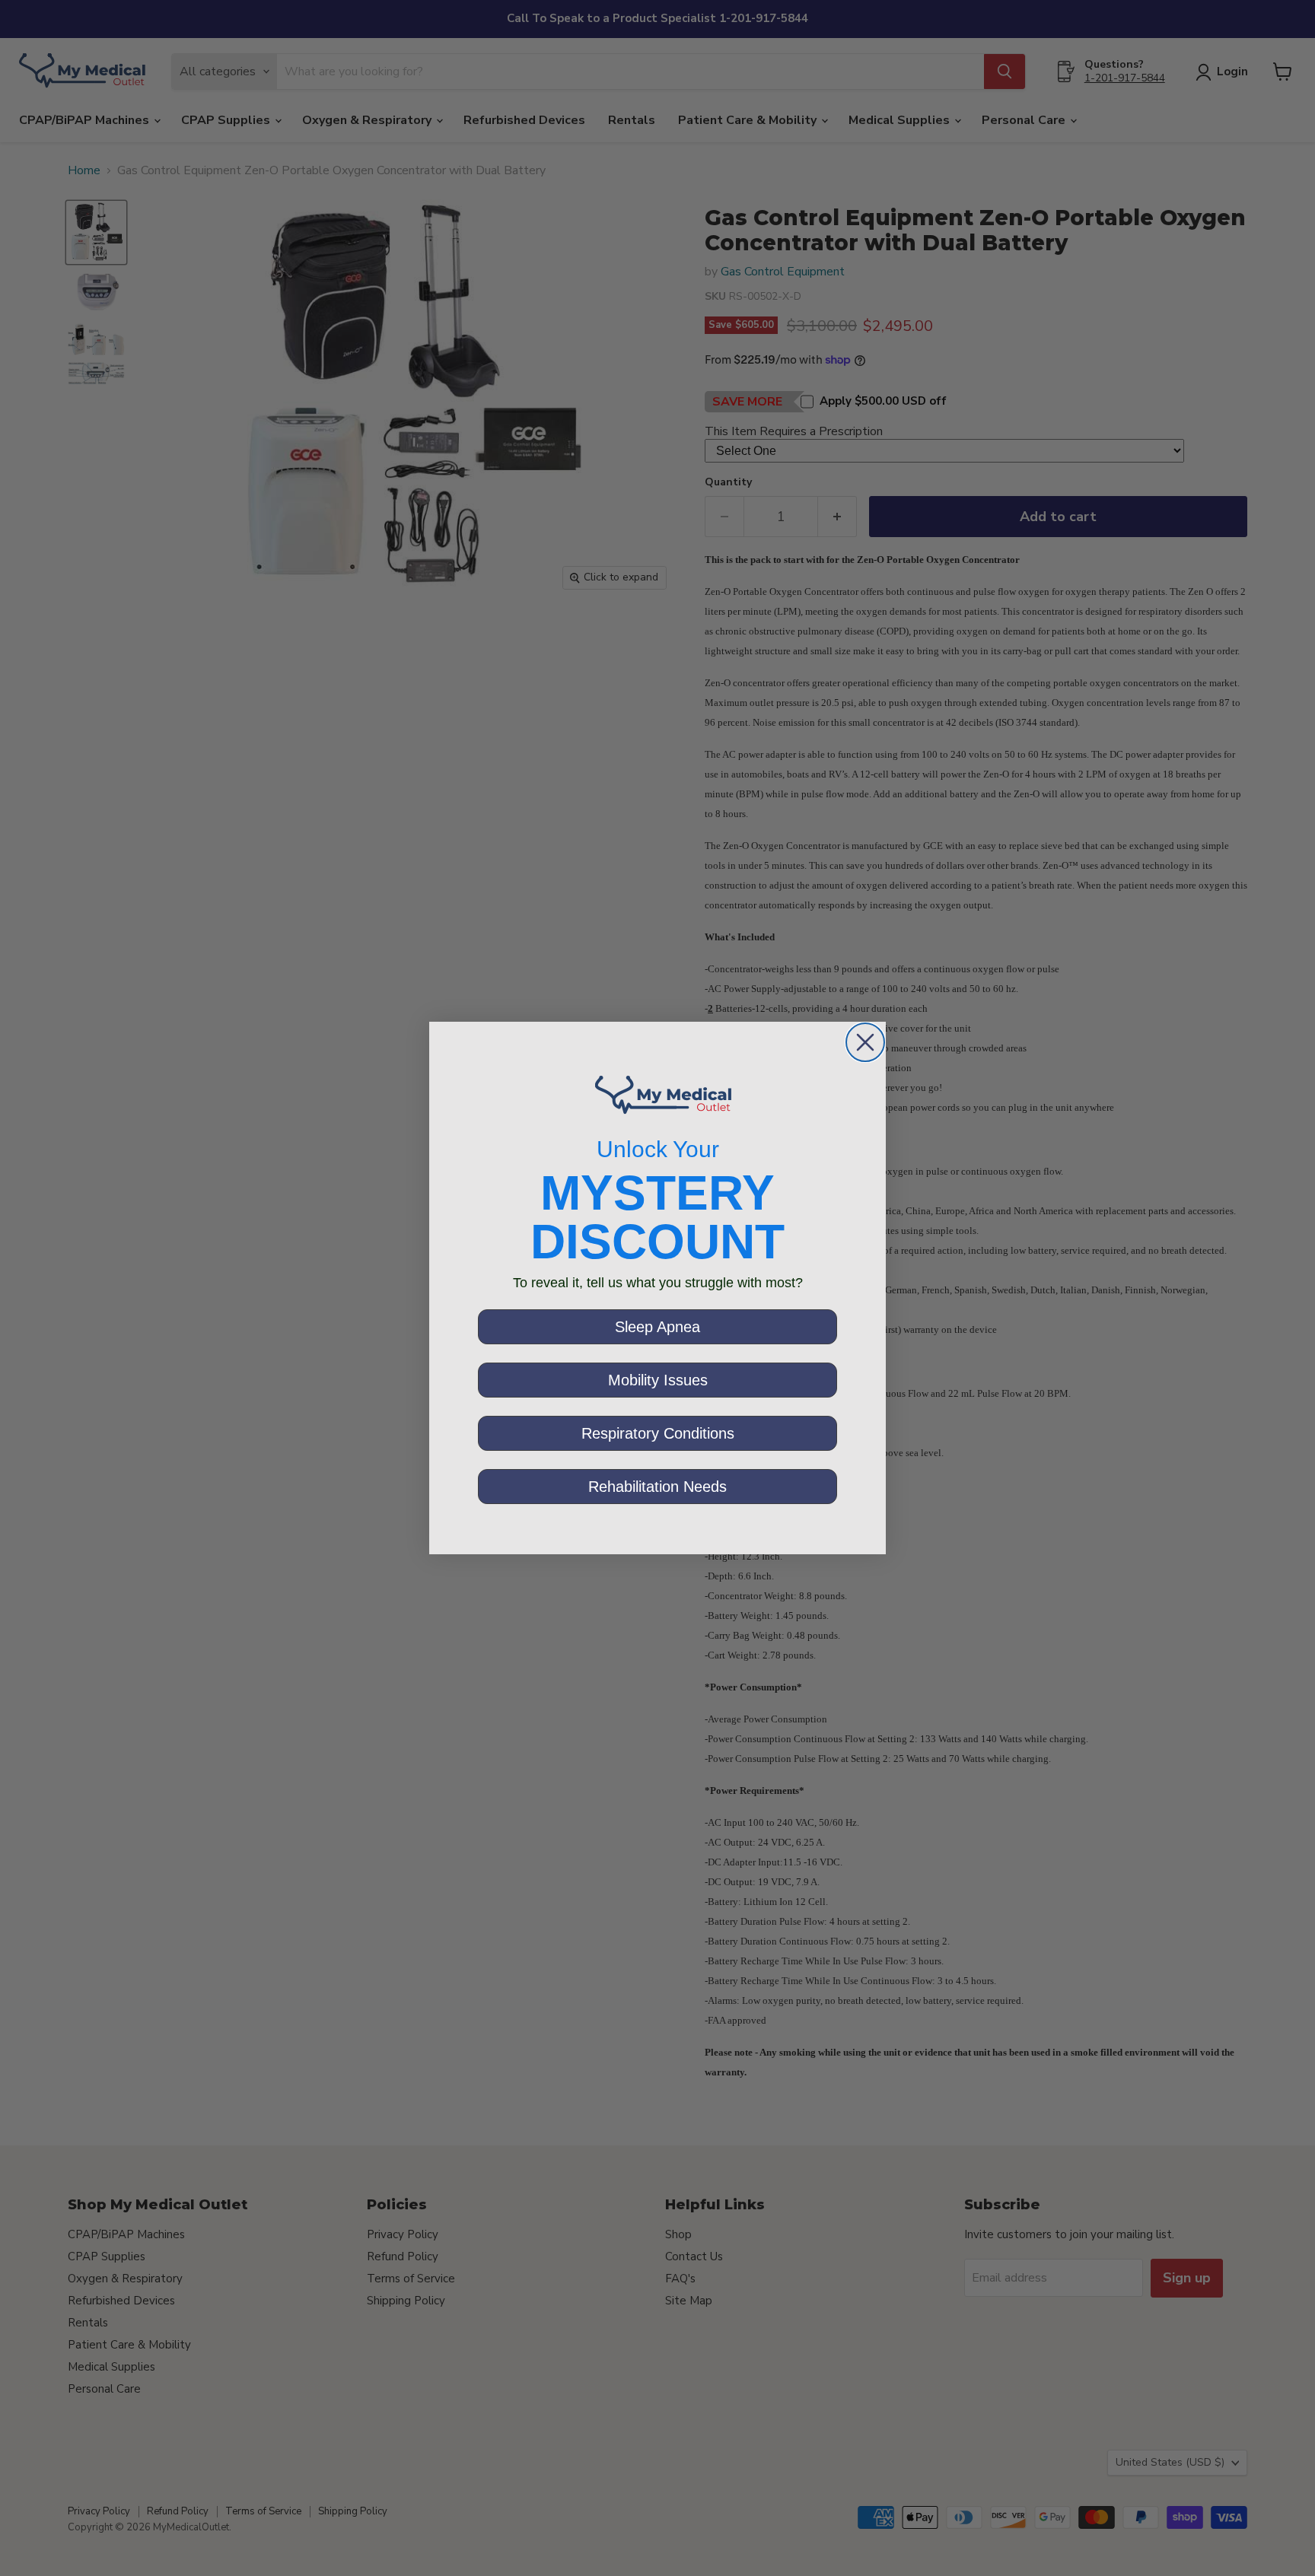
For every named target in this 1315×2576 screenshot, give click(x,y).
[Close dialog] (865, 1042)
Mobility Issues (658, 1380)
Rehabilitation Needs (657, 1487)
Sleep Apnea (657, 1327)
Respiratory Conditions (658, 1433)
